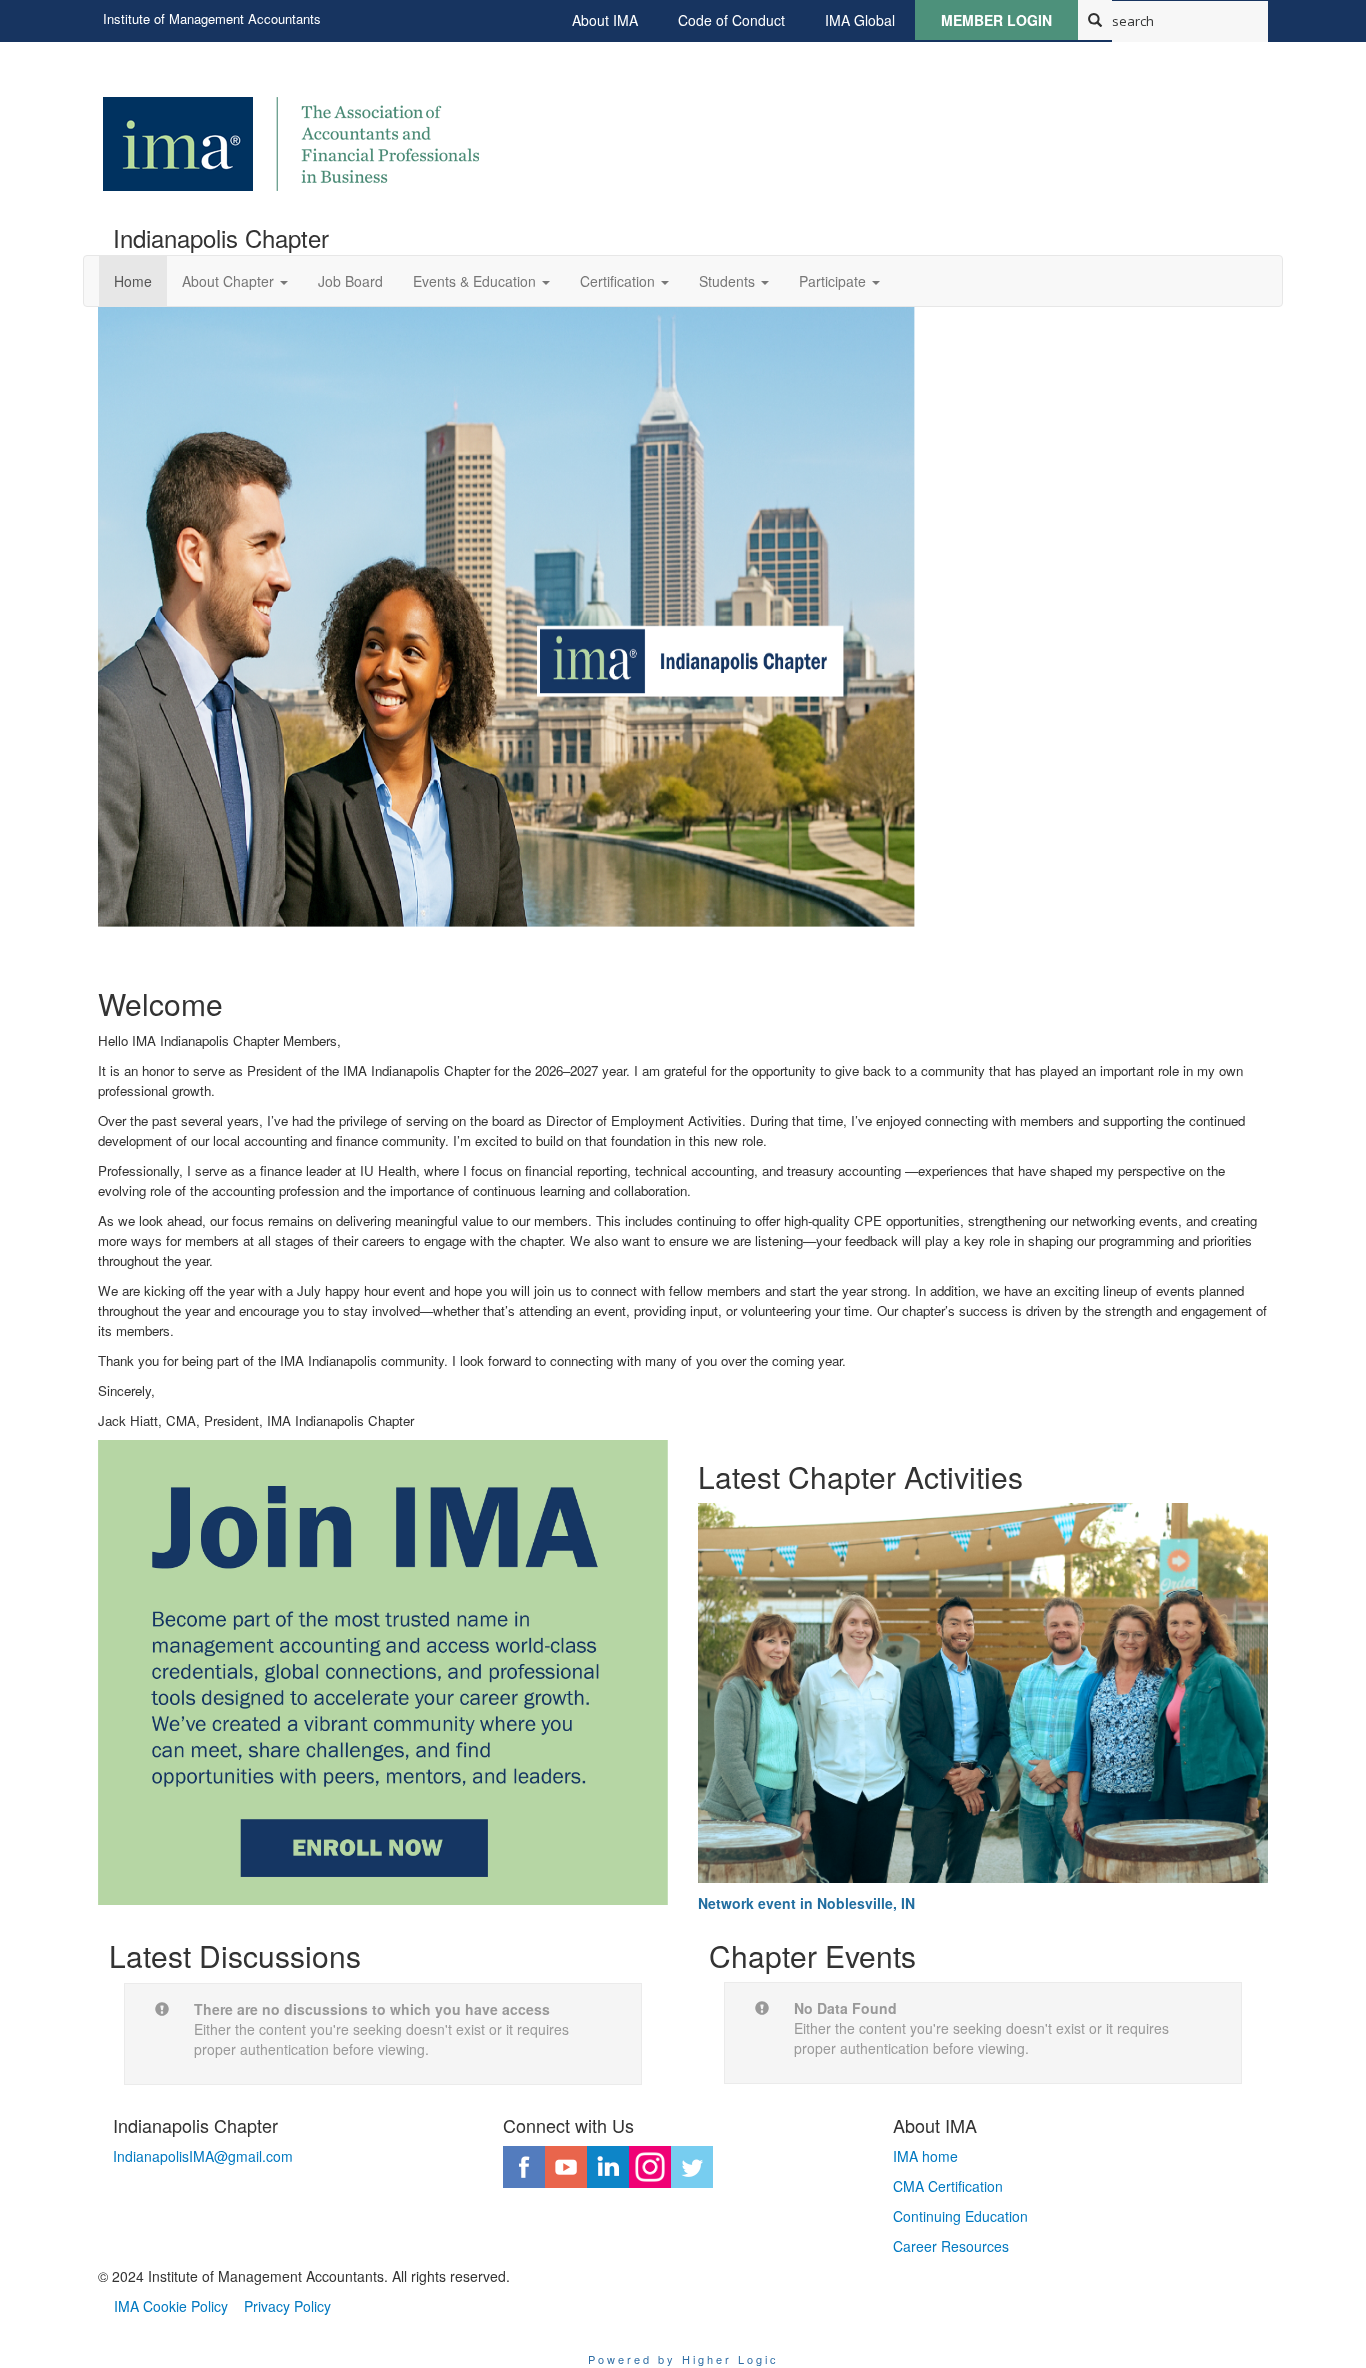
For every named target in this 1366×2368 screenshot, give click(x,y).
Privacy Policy (287, 2306)
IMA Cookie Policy (171, 2306)
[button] (235, 281)
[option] (683, 622)
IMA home (925, 2156)
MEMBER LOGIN (996, 20)
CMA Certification (948, 2186)
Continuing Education (960, 2216)
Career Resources (951, 2246)
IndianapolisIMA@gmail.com (203, 2156)
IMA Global (860, 20)
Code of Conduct (731, 20)
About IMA (605, 20)
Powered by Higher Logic (683, 2359)
